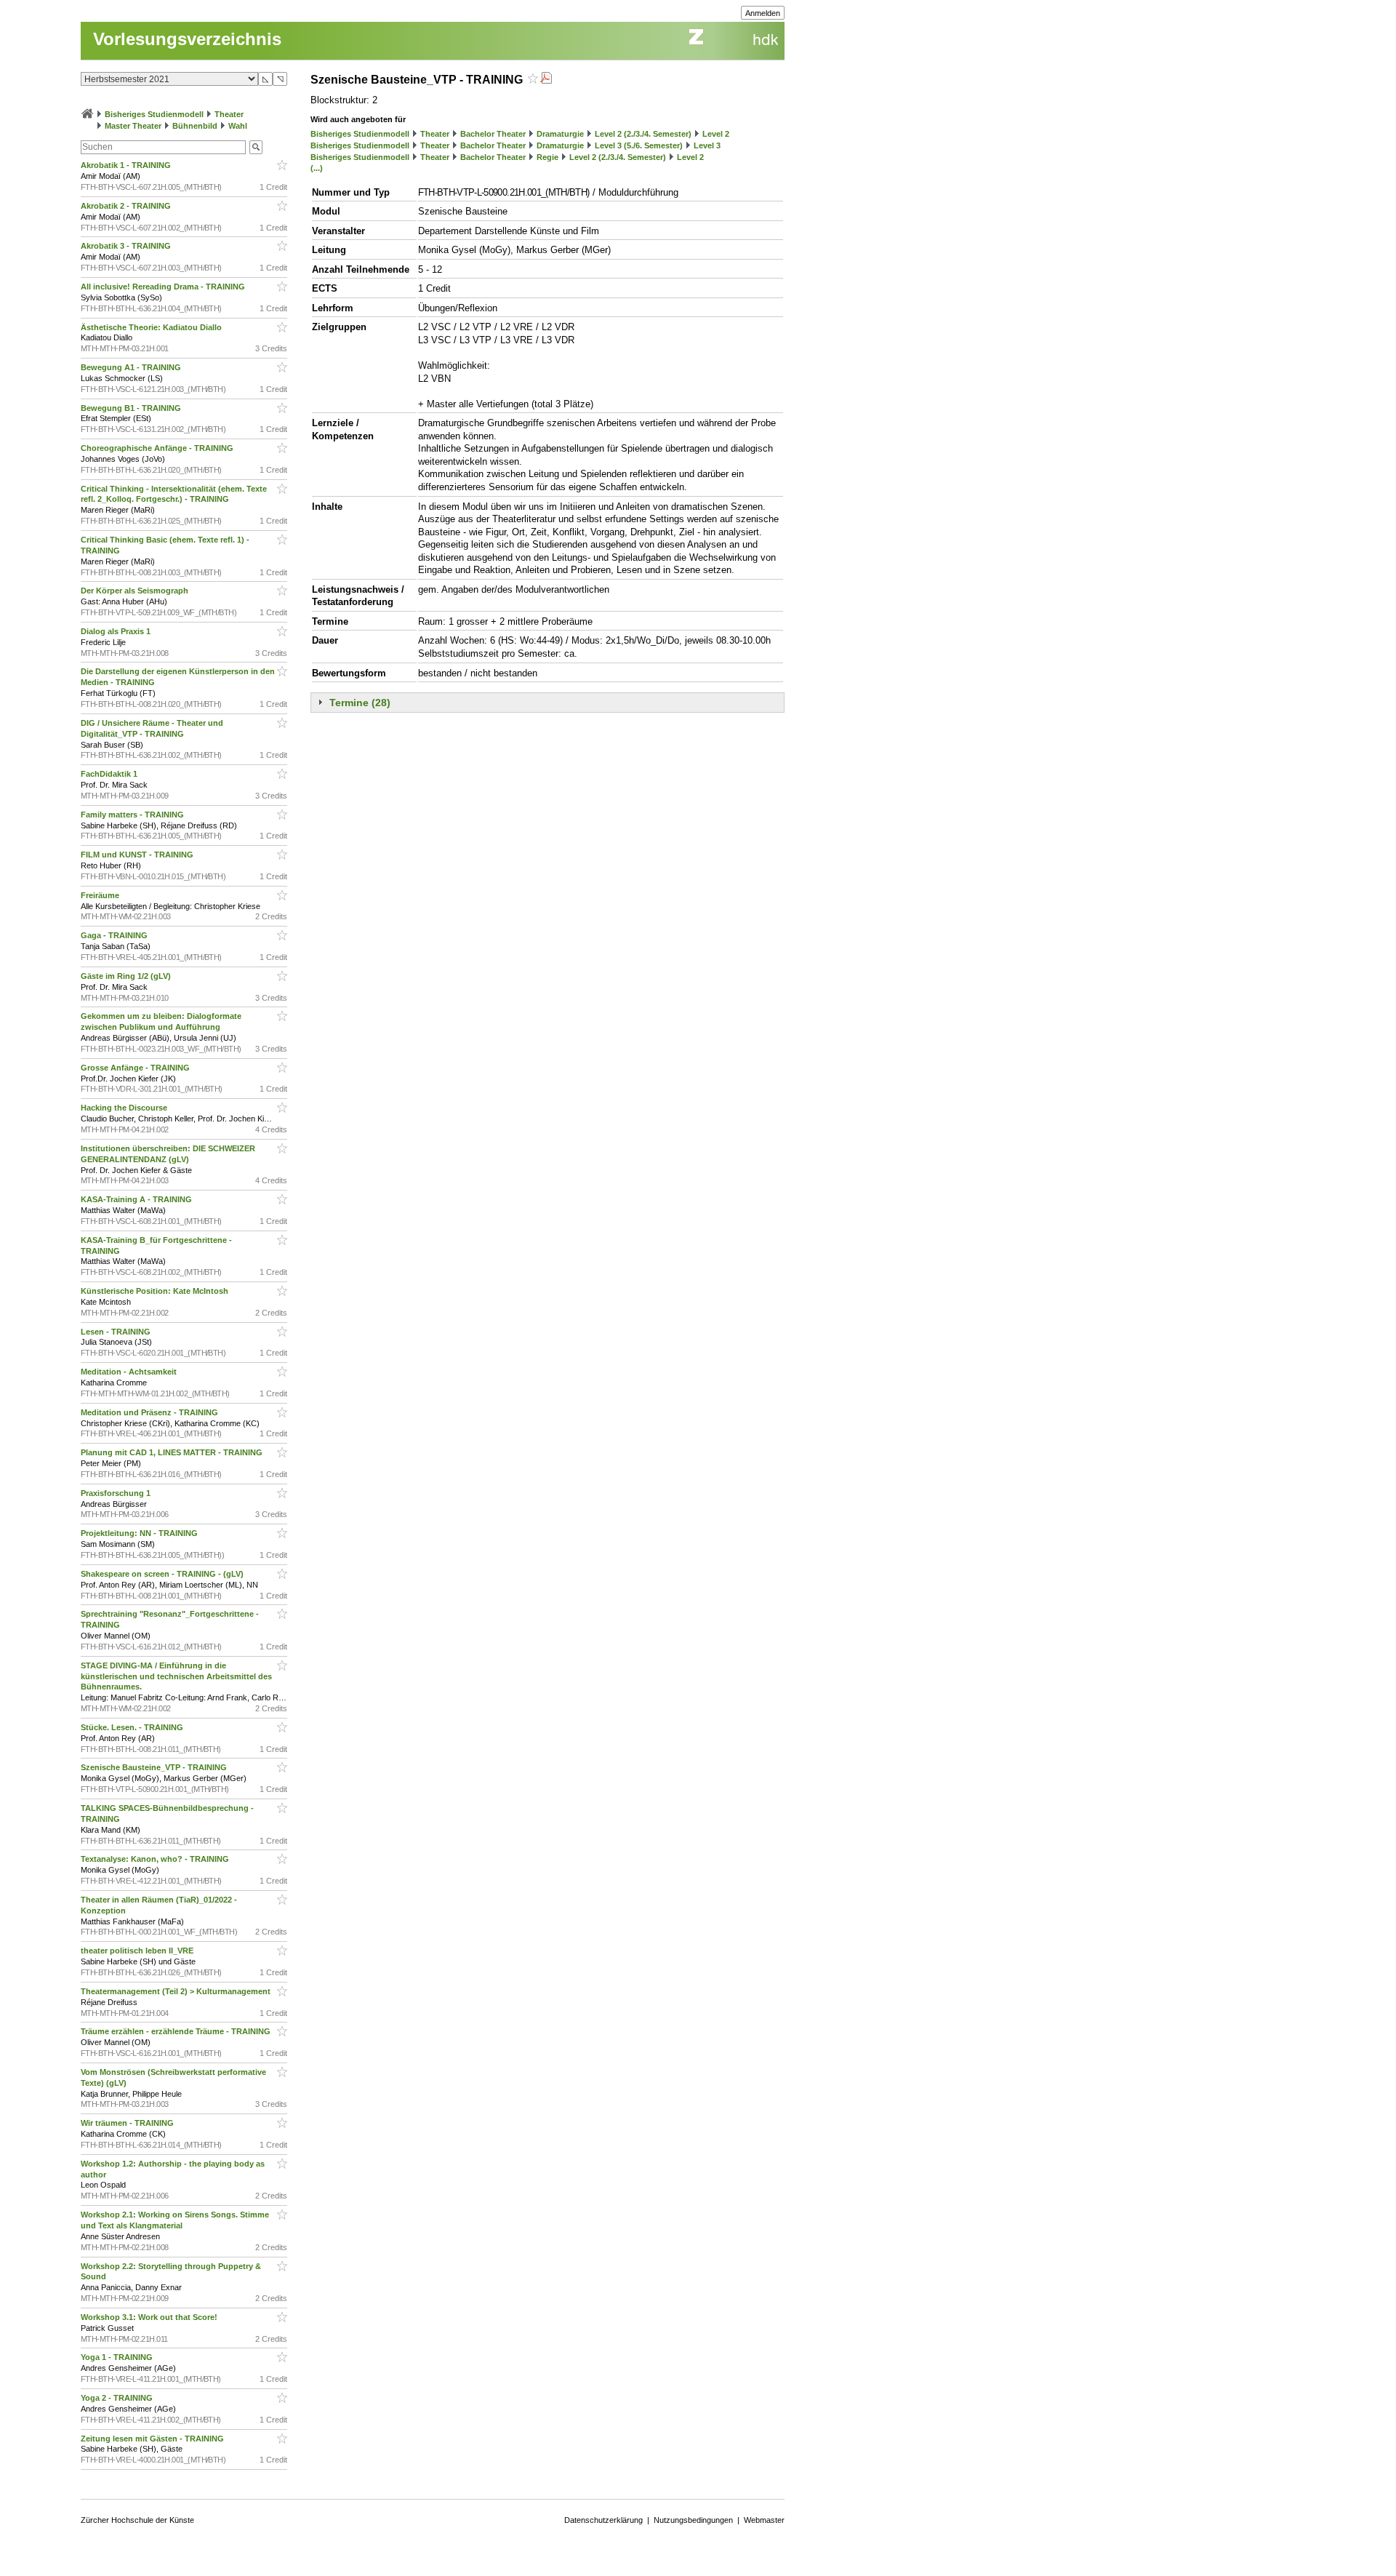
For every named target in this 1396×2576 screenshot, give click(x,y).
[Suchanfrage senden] (256, 147)
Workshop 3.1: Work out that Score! (150, 2317)
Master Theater (133, 126)
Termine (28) (360, 703)
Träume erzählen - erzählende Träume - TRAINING (177, 2031)
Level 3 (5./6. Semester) (639, 145)
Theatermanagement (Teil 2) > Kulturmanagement (177, 1991)
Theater (229, 114)
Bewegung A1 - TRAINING (132, 367)
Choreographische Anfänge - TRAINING (158, 448)
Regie (547, 157)
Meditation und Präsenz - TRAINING (151, 1412)
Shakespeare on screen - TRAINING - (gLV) (163, 1574)
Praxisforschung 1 (117, 1493)
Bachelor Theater (493, 134)
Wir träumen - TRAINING (128, 2123)
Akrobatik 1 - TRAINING (127, 165)
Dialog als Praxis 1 (117, 631)
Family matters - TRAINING (133, 815)
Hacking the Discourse (125, 1108)
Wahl (238, 126)
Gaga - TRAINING (115, 935)
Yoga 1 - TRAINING (118, 2357)
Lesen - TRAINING (117, 1332)
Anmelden (763, 13)
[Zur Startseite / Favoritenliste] (87, 114)
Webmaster (764, 2520)
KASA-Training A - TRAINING (137, 1199)
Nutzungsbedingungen (693, 2520)
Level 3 (707, 145)
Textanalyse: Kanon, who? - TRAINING (156, 1859)
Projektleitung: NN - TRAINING (140, 1533)
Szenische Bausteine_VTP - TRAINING (155, 1767)
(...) (317, 168)
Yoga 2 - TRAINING (118, 2398)
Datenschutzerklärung (603, 2520)
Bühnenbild (195, 126)
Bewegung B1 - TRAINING (132, 408)
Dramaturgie (560, 134)
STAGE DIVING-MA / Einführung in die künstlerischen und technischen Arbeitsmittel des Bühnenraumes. (176, 1676)
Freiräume (101, 895)
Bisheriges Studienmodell (154, 114)
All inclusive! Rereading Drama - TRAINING (164, 287)
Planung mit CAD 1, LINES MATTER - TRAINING (173, 1452)
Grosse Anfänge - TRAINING (136, 1068)
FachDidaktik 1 (110, 774)
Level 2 (716, 134)
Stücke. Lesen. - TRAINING (133, 1727)
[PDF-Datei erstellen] (546, 80)
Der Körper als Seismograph (136, 591)
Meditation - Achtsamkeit (130, 1372)
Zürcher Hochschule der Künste (137, 2520)
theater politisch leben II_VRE (138, 1951)
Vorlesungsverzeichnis (187, 39)
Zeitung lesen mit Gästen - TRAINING (153, 2439)
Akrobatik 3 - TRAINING (127, 246)
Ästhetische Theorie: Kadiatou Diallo (152, 327)
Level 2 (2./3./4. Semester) (643, 134)
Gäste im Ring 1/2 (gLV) (127, 976)
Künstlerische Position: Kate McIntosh (156, 1291)
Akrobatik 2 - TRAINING (127, 206)
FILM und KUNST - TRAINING (138, 855)
